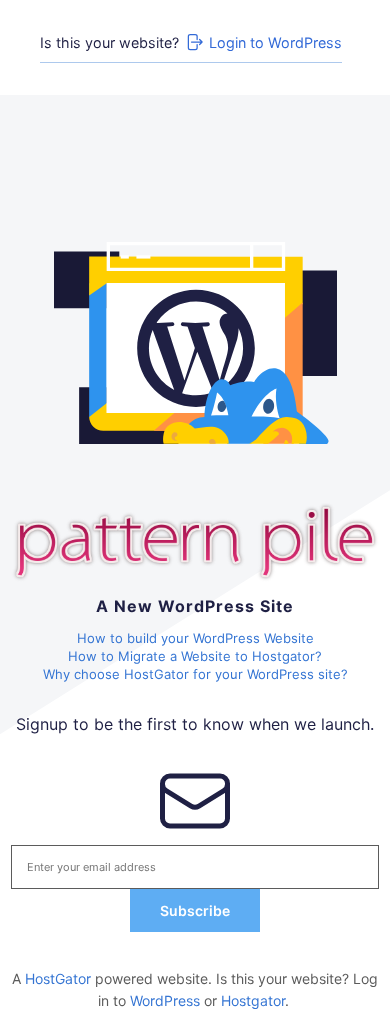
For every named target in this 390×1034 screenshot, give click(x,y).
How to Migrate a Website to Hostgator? (195, 656)
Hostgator (253, 1000)
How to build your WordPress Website (195, 638)
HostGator (58, 978)
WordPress (165, 1000)
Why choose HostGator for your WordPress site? (195, 674)
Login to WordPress (275, 42)
